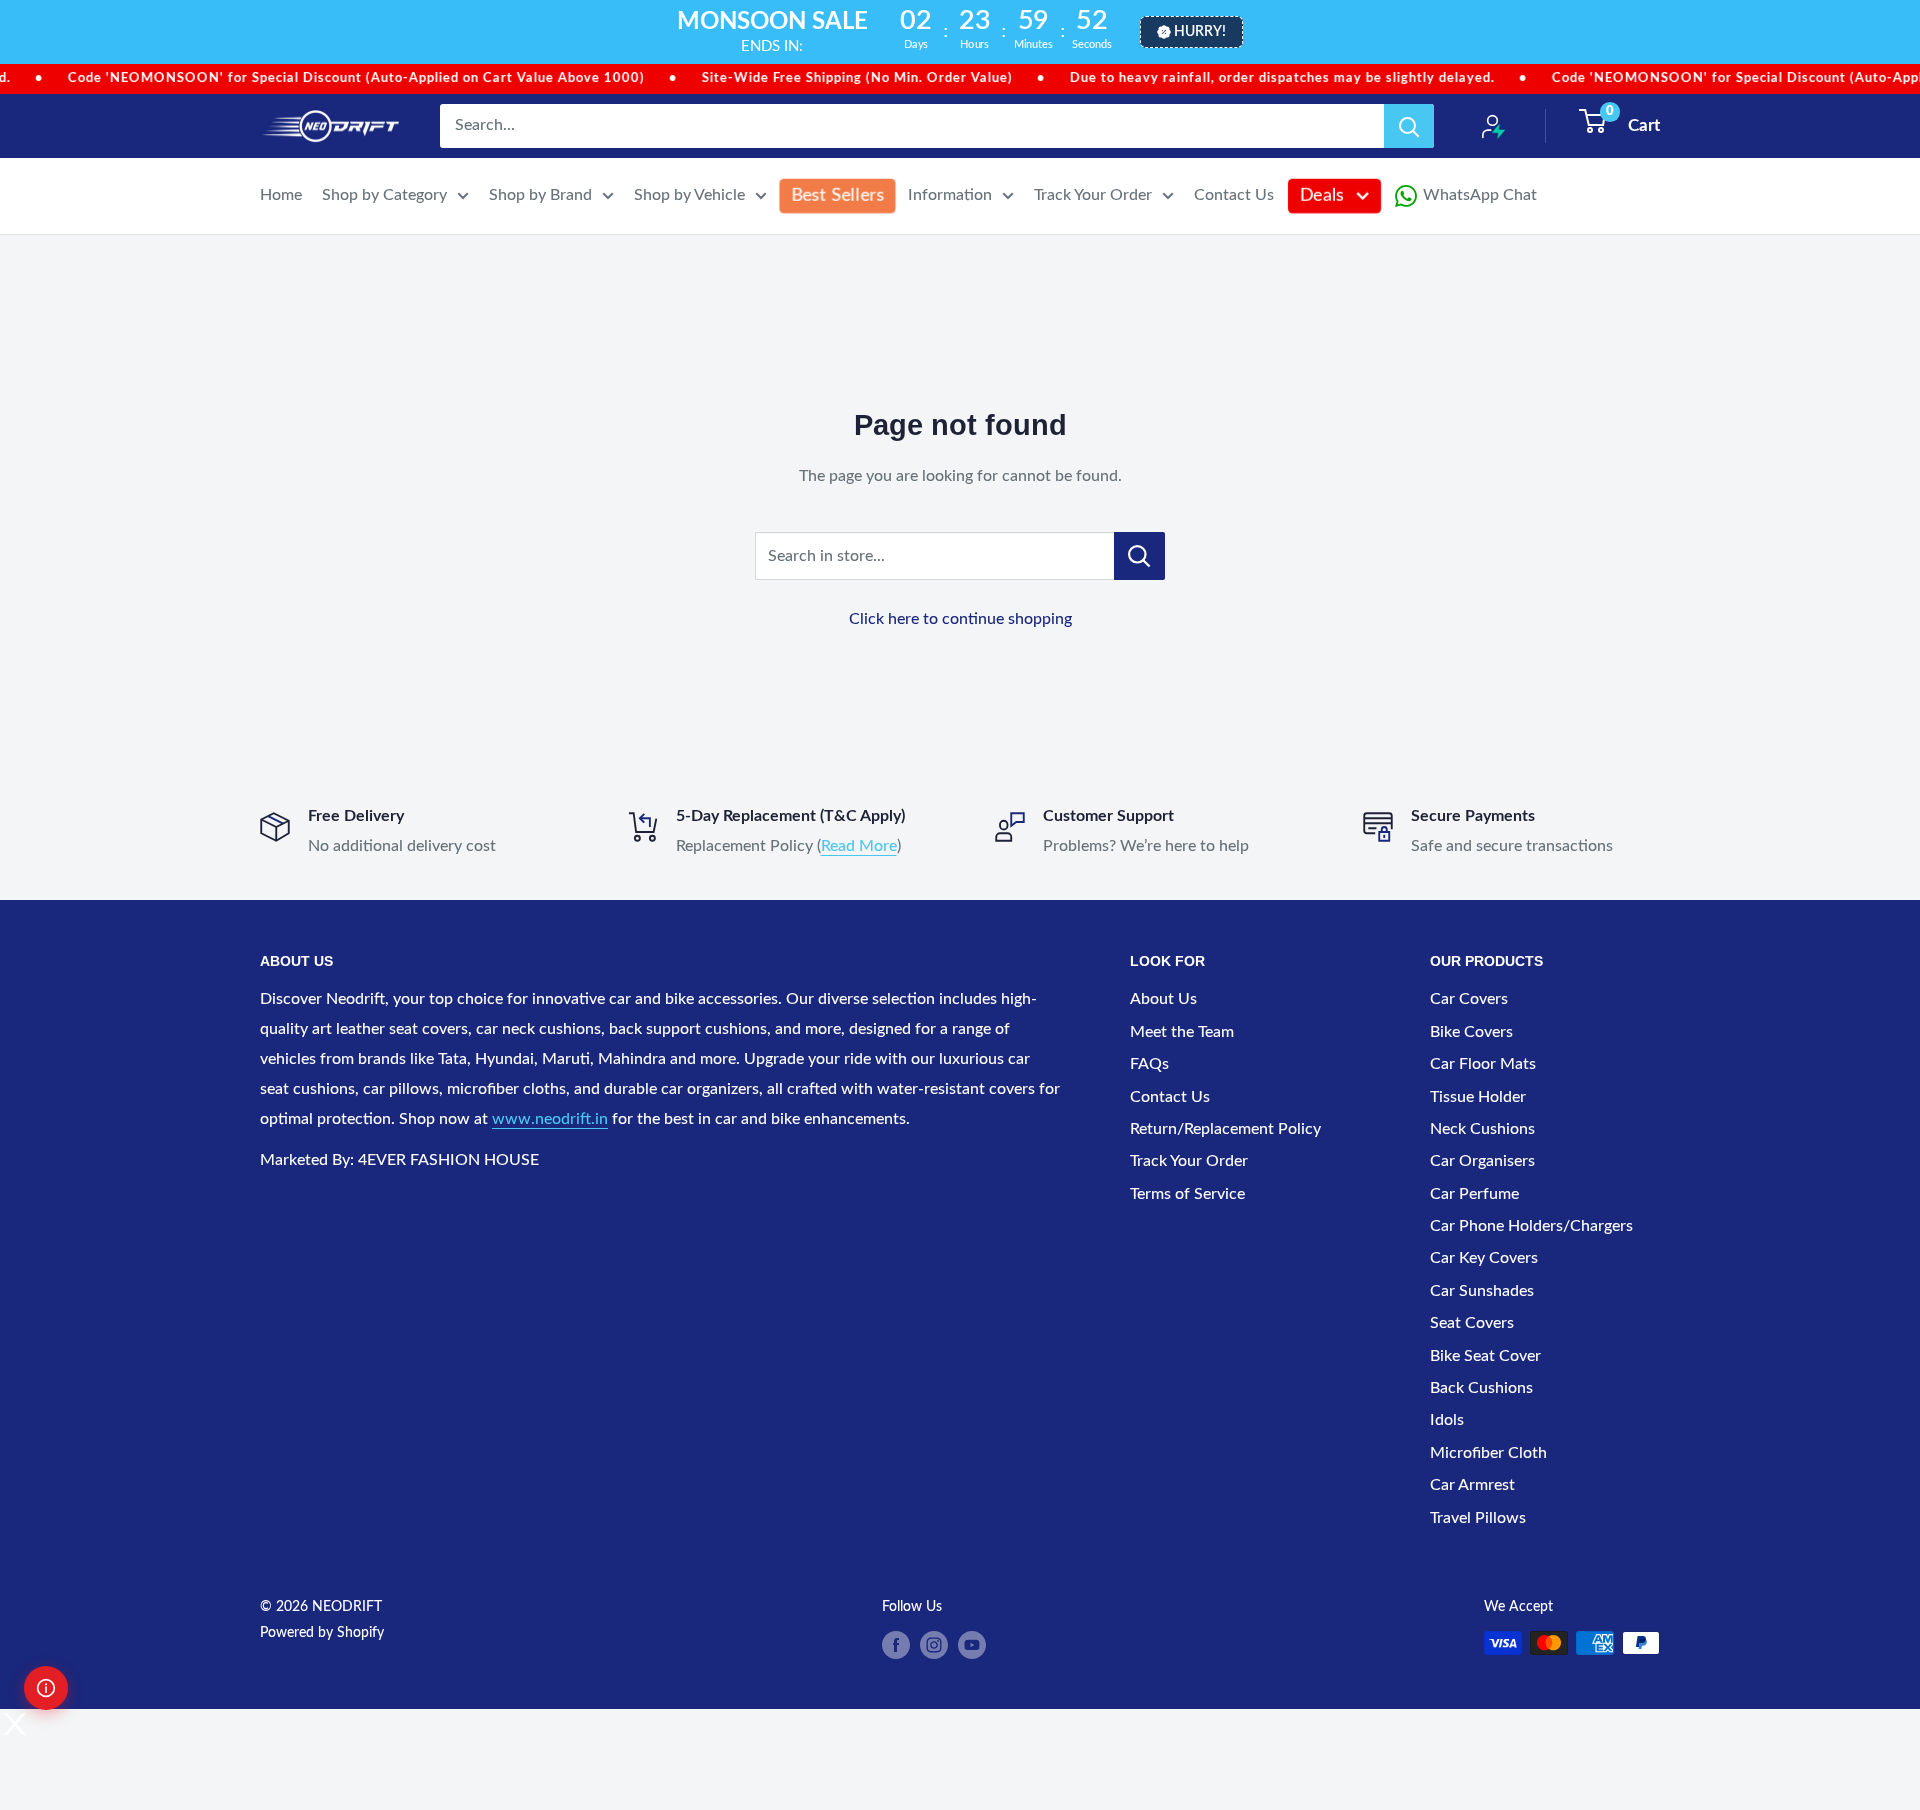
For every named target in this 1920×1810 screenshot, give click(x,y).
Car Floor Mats (1483, 1064)
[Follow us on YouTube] (972, 1645)
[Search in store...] (1139, 556)
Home (281, 195)
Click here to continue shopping (960, 619)
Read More (859, 846)
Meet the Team (1182, 1032)
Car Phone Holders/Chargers (1531, 1226)
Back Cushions (1481, 1388)
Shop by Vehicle (689, 195)
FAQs (1149, 1064)
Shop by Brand (540, 195)
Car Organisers (1482, 1161)
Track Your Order (1093, 195)
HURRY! (1200, 32)
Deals (1323, 195)
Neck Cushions (1482, 1129)
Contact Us (1234, 195)
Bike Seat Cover (1485, 1356)
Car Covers (1469, 999)
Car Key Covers (1484, 1258)
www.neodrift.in (550, 1119)
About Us (1163, 999)
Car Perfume (1474, 1194)
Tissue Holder (1478, 1097)
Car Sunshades (1482, 1291)
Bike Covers (1471, 1032)
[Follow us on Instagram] (934, 1645)
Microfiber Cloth (1488, 1453)
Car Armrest (1472, 1485)
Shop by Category (384, 195)
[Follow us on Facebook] (896, 1645)
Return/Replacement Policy (1225, 1129)
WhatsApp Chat (1480, 195)
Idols (1447, 1420)
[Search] (1409, 126)
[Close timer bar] (1900, 32)
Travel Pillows (1478, 1518)
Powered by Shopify (322, 1633)
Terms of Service (1187, 1194)
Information (950, 195)
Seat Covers (1472, 1323)
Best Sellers (838, 195)
